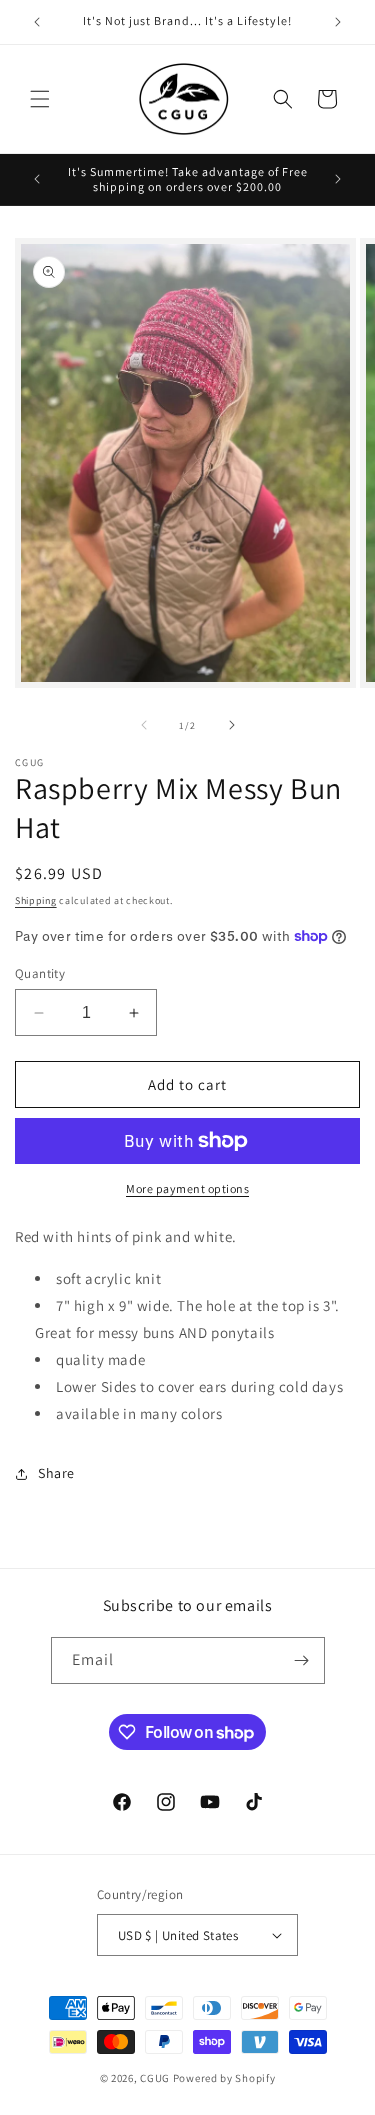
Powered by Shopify (224, 2078)
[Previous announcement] (37, 22)
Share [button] (56, 1473)
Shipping (36, 900)
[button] (40, 99)
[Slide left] (144, 725)
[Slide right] (232, 725)
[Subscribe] (302, 1660)
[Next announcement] (338, 22)
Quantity (40, 973)
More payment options (187, 1188)
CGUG (155, 2078)
